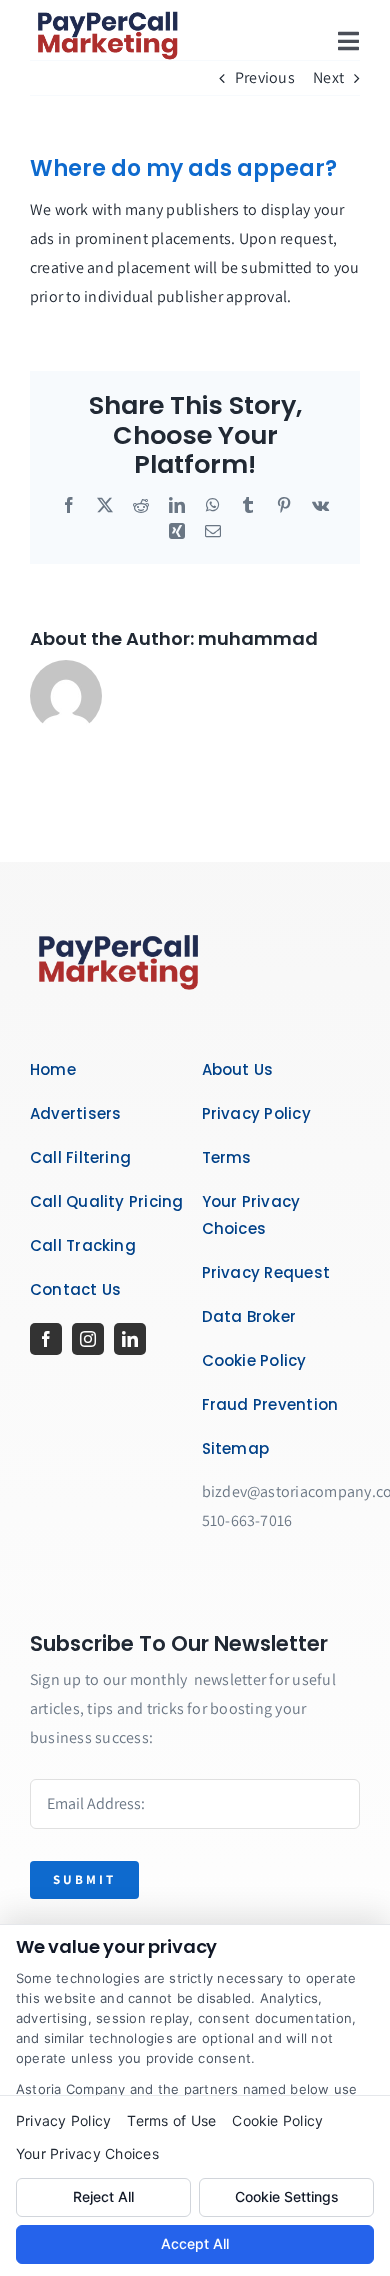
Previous (265, 77)
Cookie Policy (277, 2120)
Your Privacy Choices (87, 2153)
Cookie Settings (287, 2196)
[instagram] (88, 1339)
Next (328, 77)
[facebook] (46, 1339)
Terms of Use (171, 2120)
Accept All (195, 2243)
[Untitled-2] (120, 929)
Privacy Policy (63, 2120)
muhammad (258, 638)
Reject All (103, 2196)
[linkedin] (130, 1339)
